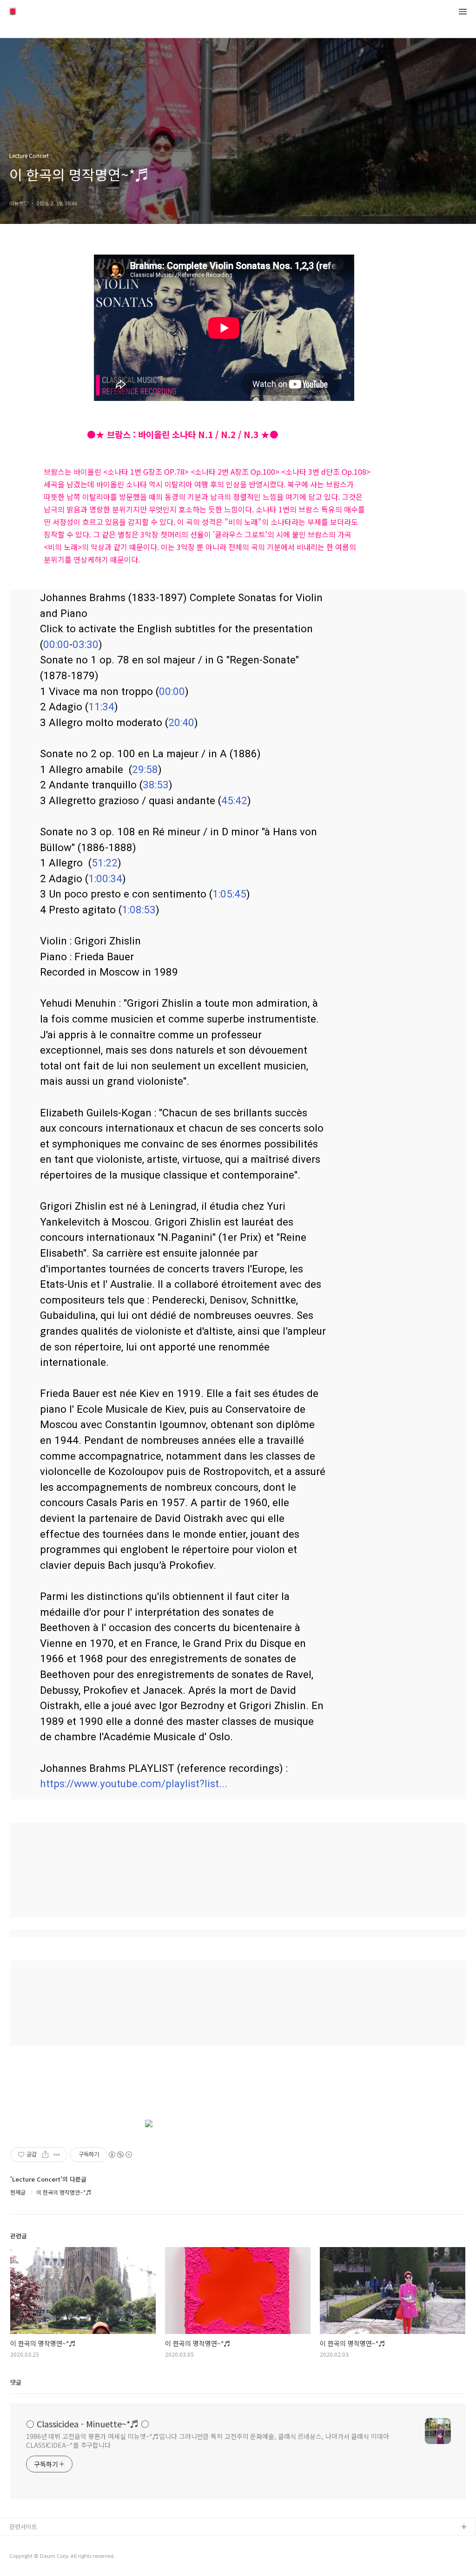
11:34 (101, 707)
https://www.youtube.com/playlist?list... (134, 1783)
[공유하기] (45, 2155)
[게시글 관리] (57, 2155)
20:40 (181, 722)
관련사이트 (23, 2527)
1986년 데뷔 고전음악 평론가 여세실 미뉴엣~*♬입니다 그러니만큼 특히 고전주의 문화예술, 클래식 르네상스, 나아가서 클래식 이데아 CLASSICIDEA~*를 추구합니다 (208, 2441)
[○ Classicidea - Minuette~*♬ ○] (13, 12)
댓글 (16, 2382)
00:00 (56, 644)
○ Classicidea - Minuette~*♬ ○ (88, 2424)
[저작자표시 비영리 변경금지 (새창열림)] (120, 2155)
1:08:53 (139, 910)
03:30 (86, 644)
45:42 (234, 800)
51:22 (105, 863)
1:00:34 (105, 878)
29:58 (145, 769)
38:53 (156, 785)
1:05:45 (229, 894)
